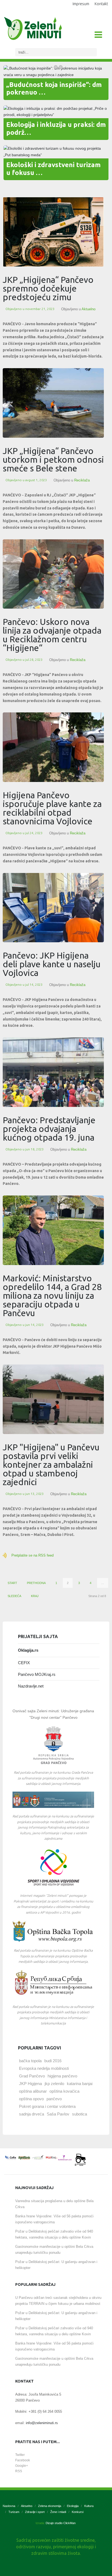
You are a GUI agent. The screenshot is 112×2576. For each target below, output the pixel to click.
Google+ (22, 2466)
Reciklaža (82, 480)
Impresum (81, 4)
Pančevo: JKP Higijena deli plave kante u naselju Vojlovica (52, 964)
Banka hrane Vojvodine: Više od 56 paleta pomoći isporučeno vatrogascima (54, 2219)
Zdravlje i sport (35, 2512)
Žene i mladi (58, 2512)
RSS (19, 2471)
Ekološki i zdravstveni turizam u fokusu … (53, 169)
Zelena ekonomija (50, 2506)
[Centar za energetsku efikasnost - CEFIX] (11, 2158)
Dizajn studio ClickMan (61, 2523)
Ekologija (73, 2506)
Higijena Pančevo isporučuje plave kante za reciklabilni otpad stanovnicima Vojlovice (52, 808)
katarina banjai (80, 2084)
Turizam (14, 2512)
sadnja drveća (32, 2114)
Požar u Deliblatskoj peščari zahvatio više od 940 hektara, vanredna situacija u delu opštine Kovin (54, 2234)
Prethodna (36, 1583)
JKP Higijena (30, 2084)
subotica (80, 2114)
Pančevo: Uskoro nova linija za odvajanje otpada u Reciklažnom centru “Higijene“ (52, 635)
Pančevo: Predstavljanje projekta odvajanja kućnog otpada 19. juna (49, 1129)
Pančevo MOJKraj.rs (37, 1674)
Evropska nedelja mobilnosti (44, 2068)
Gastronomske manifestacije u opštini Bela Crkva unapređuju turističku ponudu (54, 2250)
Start (12, 1583)
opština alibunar (33, 2091)
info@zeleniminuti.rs (42, 2423)
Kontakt (101, 4)
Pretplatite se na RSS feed (32, 1555)
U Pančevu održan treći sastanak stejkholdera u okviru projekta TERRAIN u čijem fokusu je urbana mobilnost (58, 2301)
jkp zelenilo (54, 2084)
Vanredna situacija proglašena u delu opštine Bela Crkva (54, 2204)
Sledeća (14, 1596)
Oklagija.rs (28, 1650)
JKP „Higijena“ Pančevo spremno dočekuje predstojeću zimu (48, 288)
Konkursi (78, 2512)
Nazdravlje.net (31, 1686)
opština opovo (31, 2099)
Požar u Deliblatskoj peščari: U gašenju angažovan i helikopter (56, 2265)
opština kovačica (64, 2091)
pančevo (54, 2099)
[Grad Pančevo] (53, 1745)
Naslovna (9, 2506)
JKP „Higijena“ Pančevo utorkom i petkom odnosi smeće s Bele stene (53, 459)
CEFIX (24, 1663)
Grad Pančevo (32, 2076)
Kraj (35, 1596)
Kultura (89, 2506)
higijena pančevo (62, 2076)
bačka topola (30, 2061)
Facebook (23, 2460)
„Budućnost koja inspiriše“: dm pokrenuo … (54, 89)
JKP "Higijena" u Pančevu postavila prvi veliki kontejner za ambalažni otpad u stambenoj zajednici (51, 1464)
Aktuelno (88, 309)
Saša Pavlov (58, 2114)
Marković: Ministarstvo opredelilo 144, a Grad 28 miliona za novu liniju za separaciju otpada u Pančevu (52, 1295)
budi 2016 (53, 2061)
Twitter (20, 2455)
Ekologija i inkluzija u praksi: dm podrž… (56, 129)
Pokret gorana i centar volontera (47, 2106)
